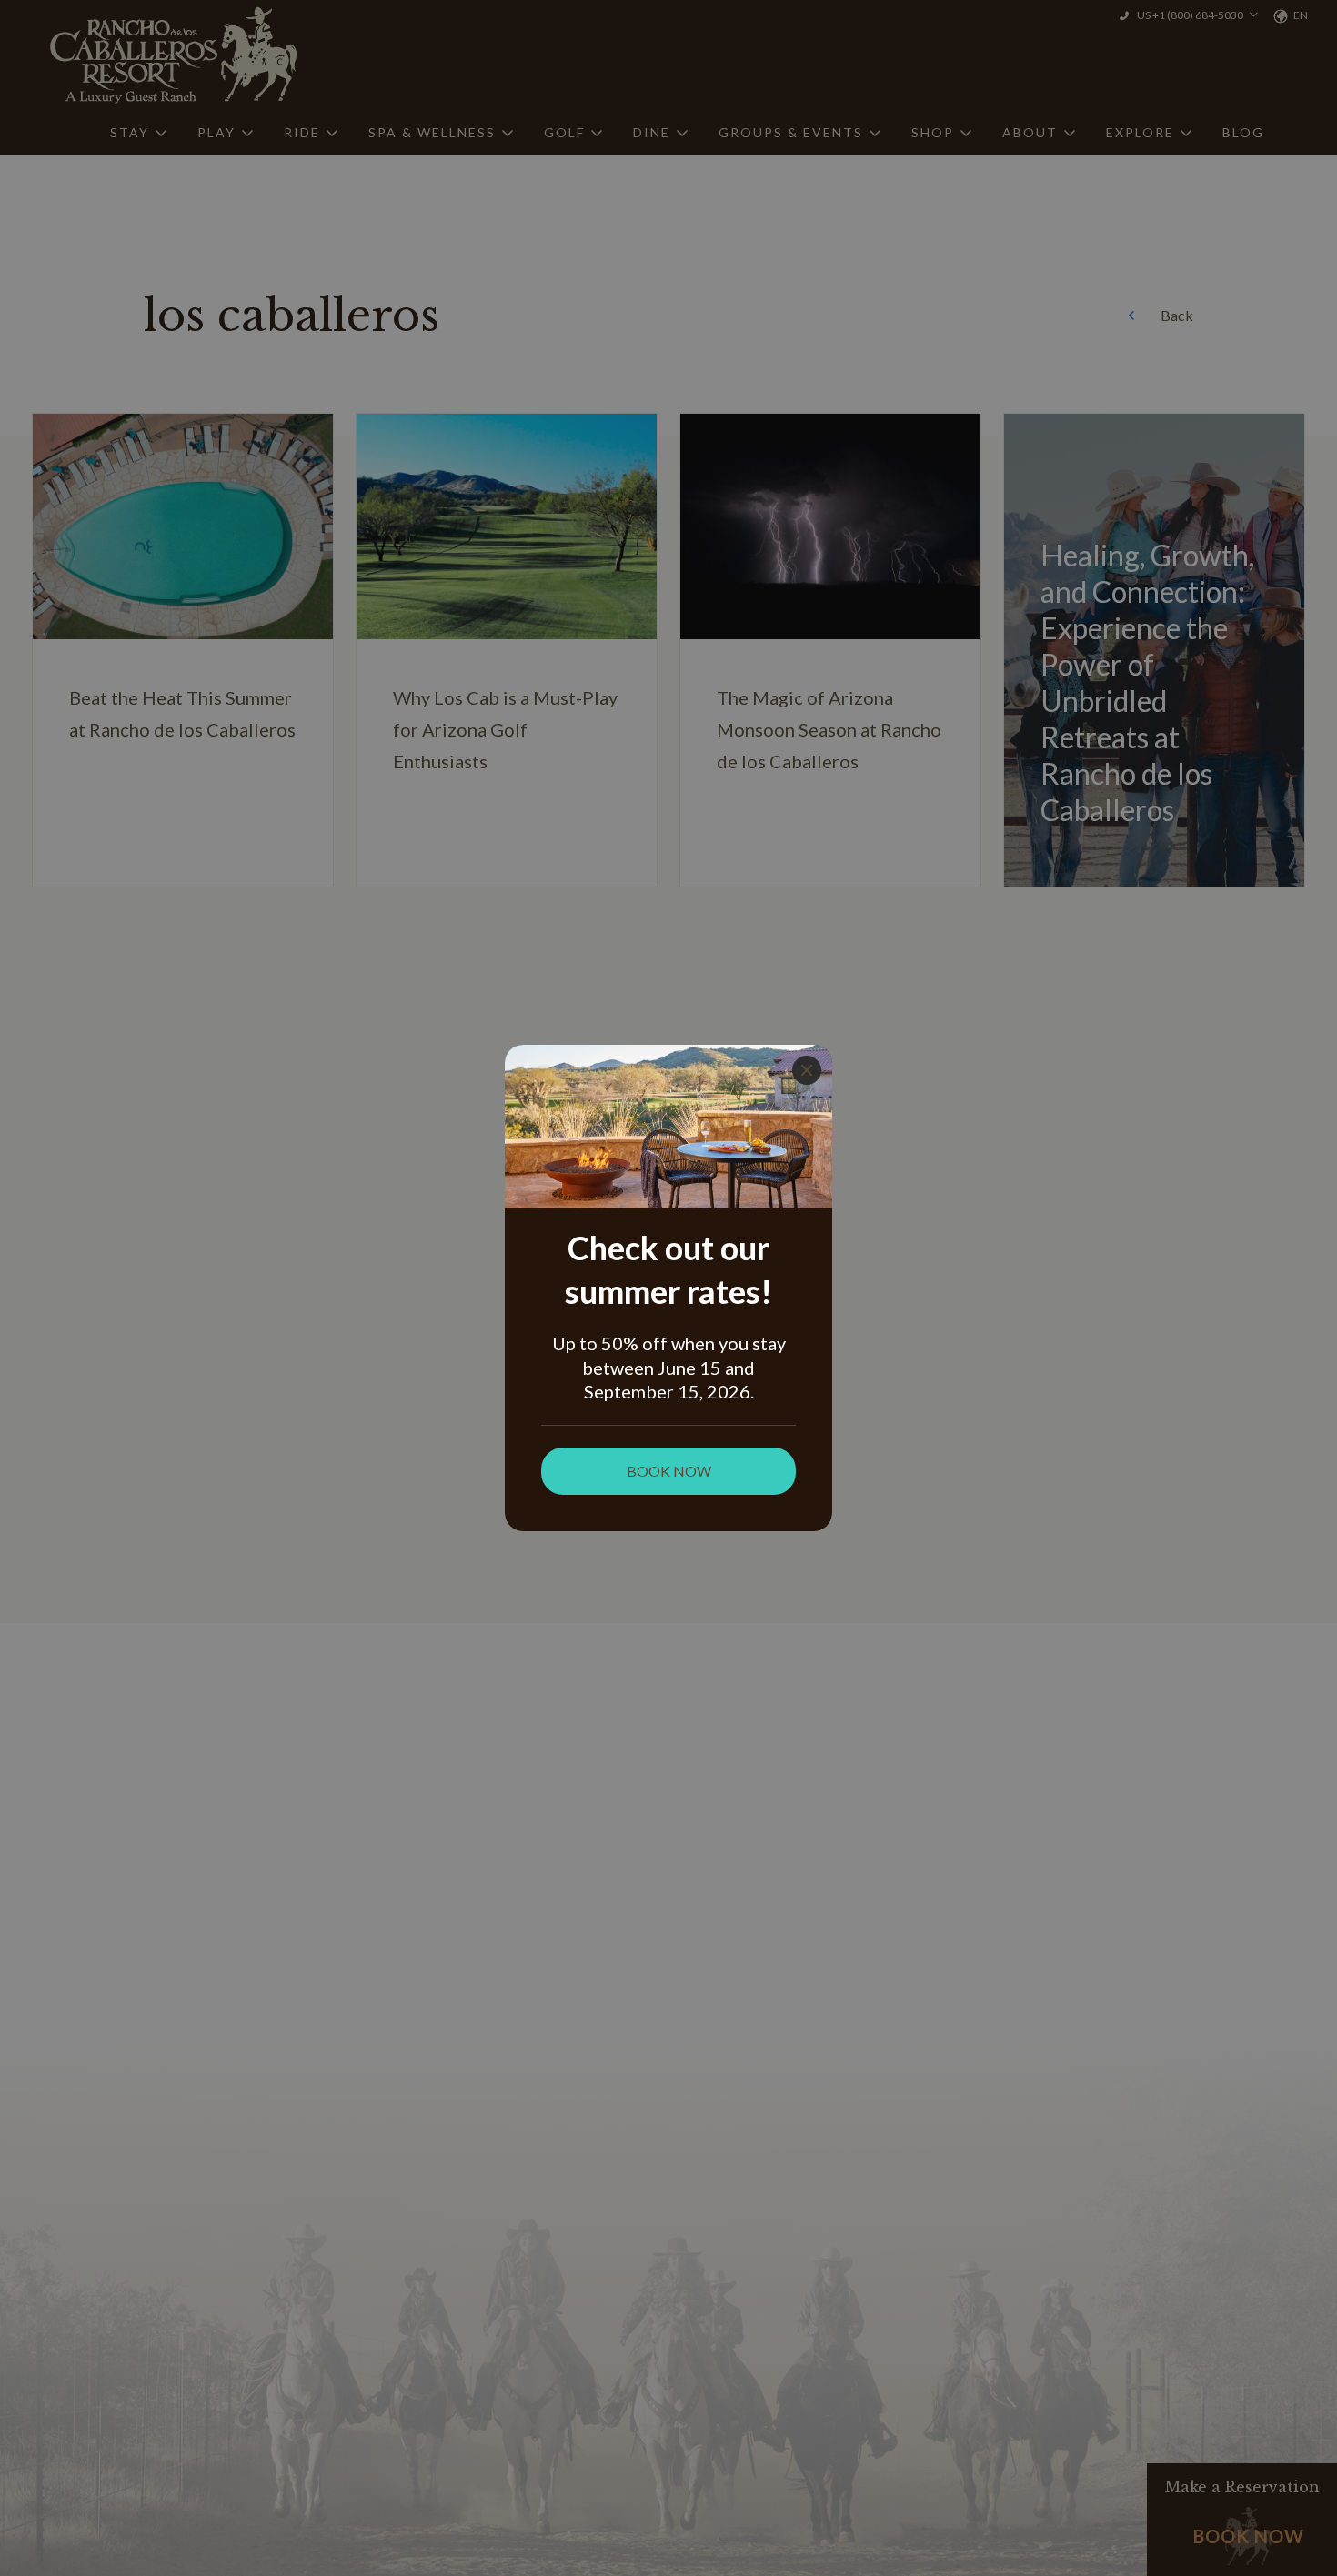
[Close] (807, 1070)
